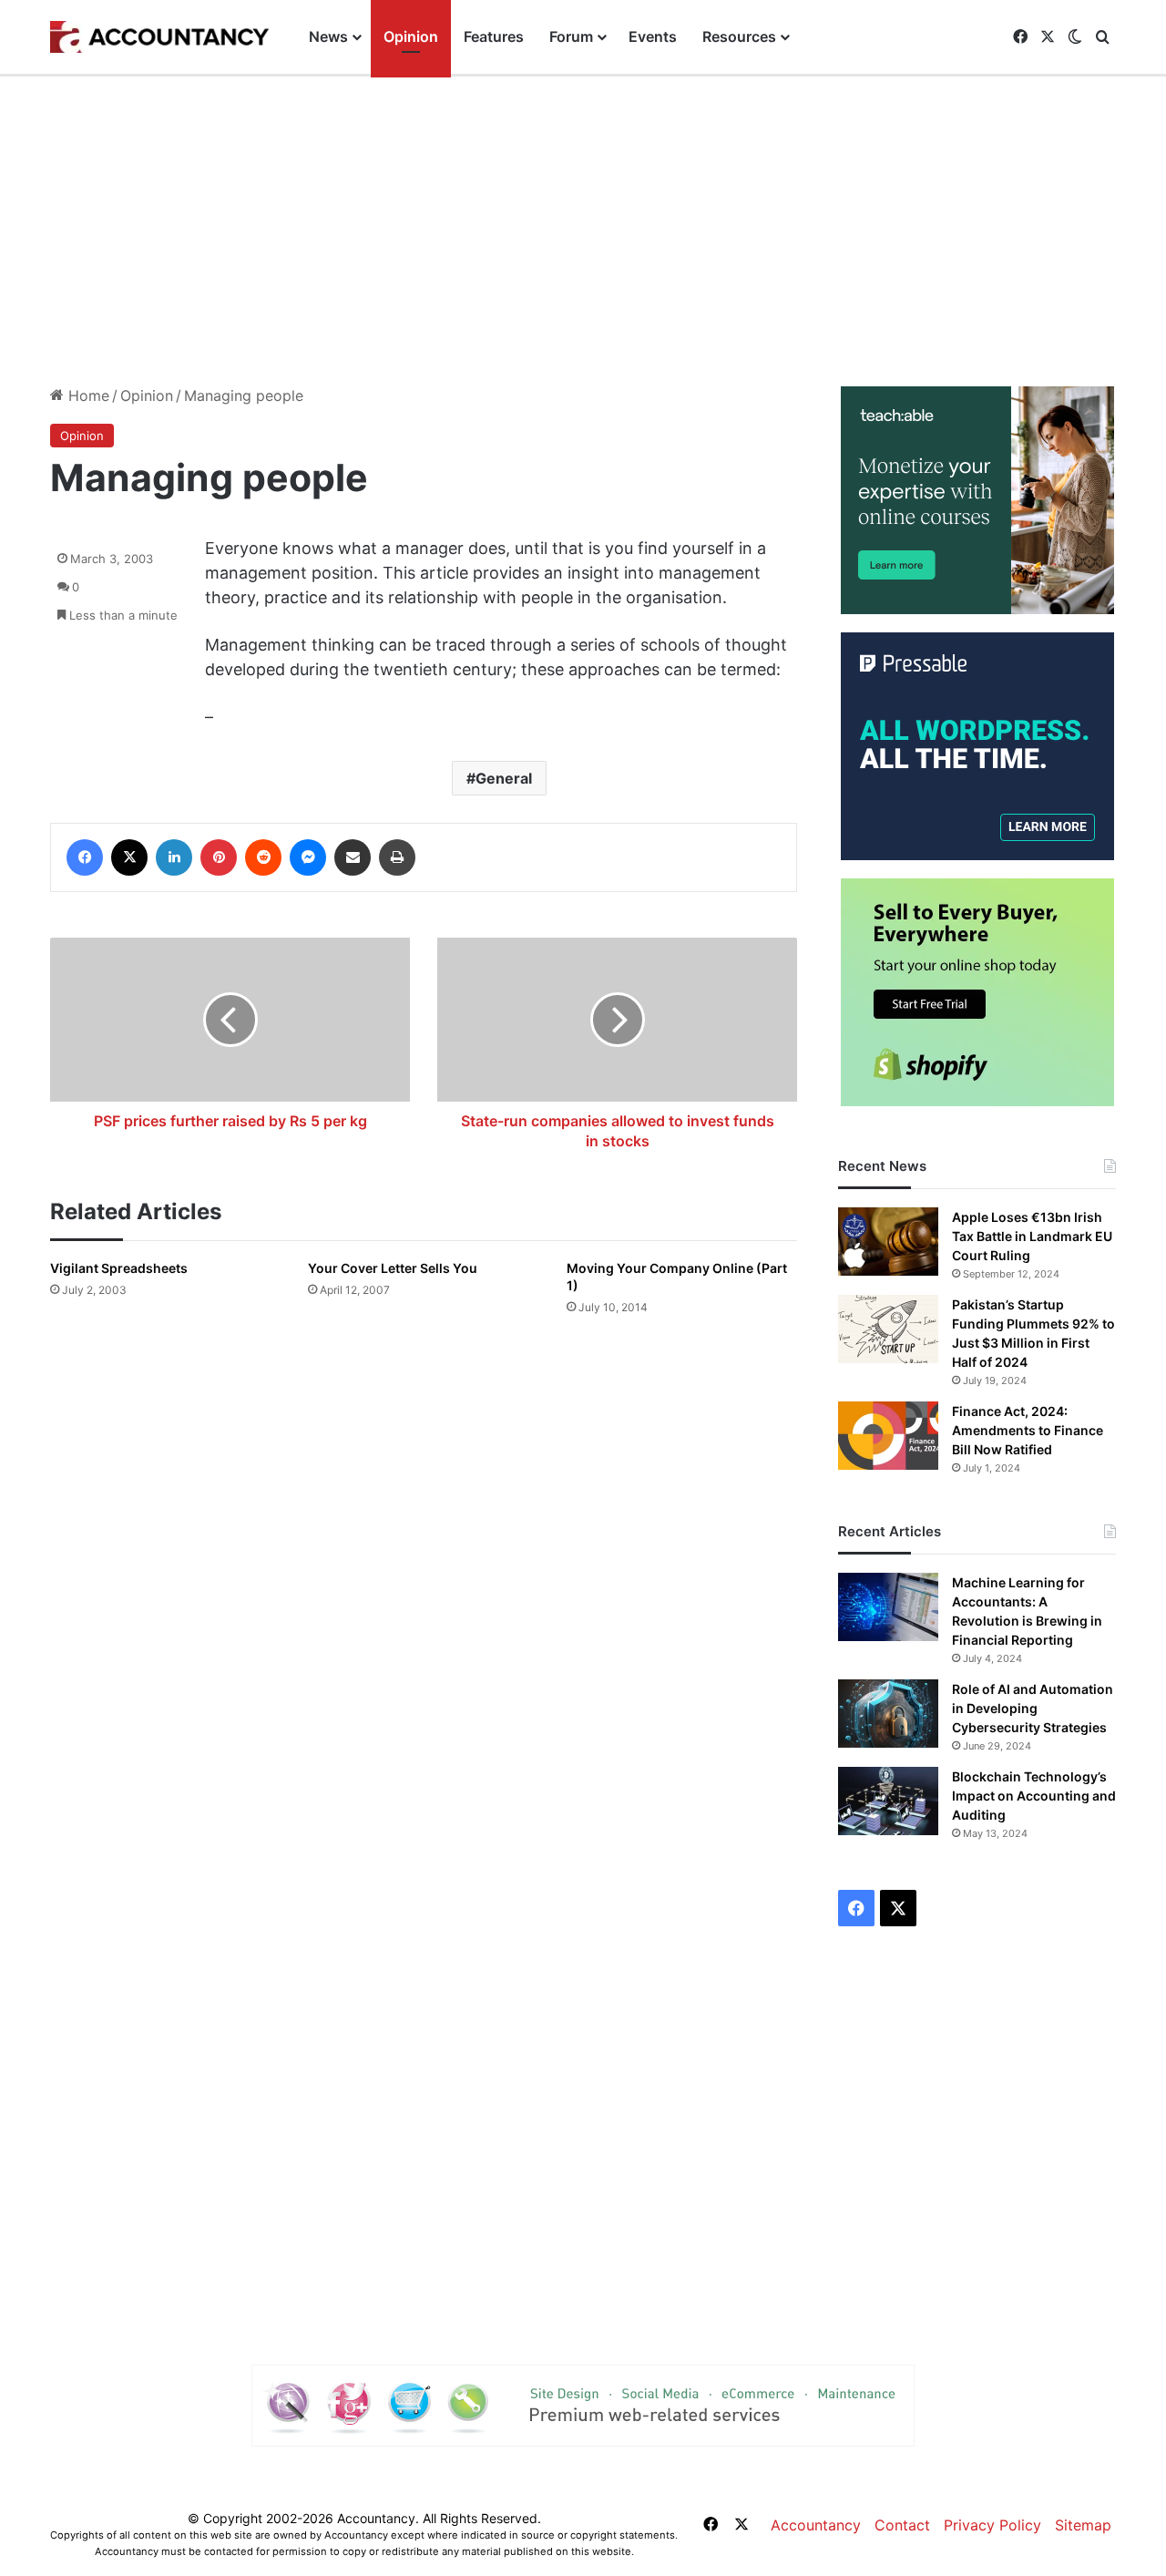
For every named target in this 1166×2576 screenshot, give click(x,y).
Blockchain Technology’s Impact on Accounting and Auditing (1034, 1796)
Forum (571, 36)
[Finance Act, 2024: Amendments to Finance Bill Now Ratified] (888, 1436)
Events (653, 36)
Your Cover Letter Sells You (393, 1268)
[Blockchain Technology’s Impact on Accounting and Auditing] (888, 1801)
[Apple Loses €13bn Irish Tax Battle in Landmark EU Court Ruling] (888, 1242)
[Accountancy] (159, 37)
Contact (902, 2525)
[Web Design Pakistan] (583, 2404)
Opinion (411, 36)
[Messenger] (308, 857)
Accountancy (816, 2525)
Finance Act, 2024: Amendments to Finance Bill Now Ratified (1028, 1430)
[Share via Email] (353, 857)
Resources (739, 36)
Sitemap (1083, 2525)
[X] (129, 857)
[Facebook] (85, 857)
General (504, 778)
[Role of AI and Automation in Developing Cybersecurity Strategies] (888, 1714)
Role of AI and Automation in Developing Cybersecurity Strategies (1033, 1708)
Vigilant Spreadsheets (119, 1268)
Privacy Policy (992, 2525)
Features (494, 36)
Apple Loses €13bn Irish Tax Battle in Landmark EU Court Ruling (1032, 1236)
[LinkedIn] (174, 857)
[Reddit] (263, 857)
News (328, 36)
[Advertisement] (583, 231)
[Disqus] (424, 1590)
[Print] (397, 857)
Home (87, 395)
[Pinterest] (219, 857)
